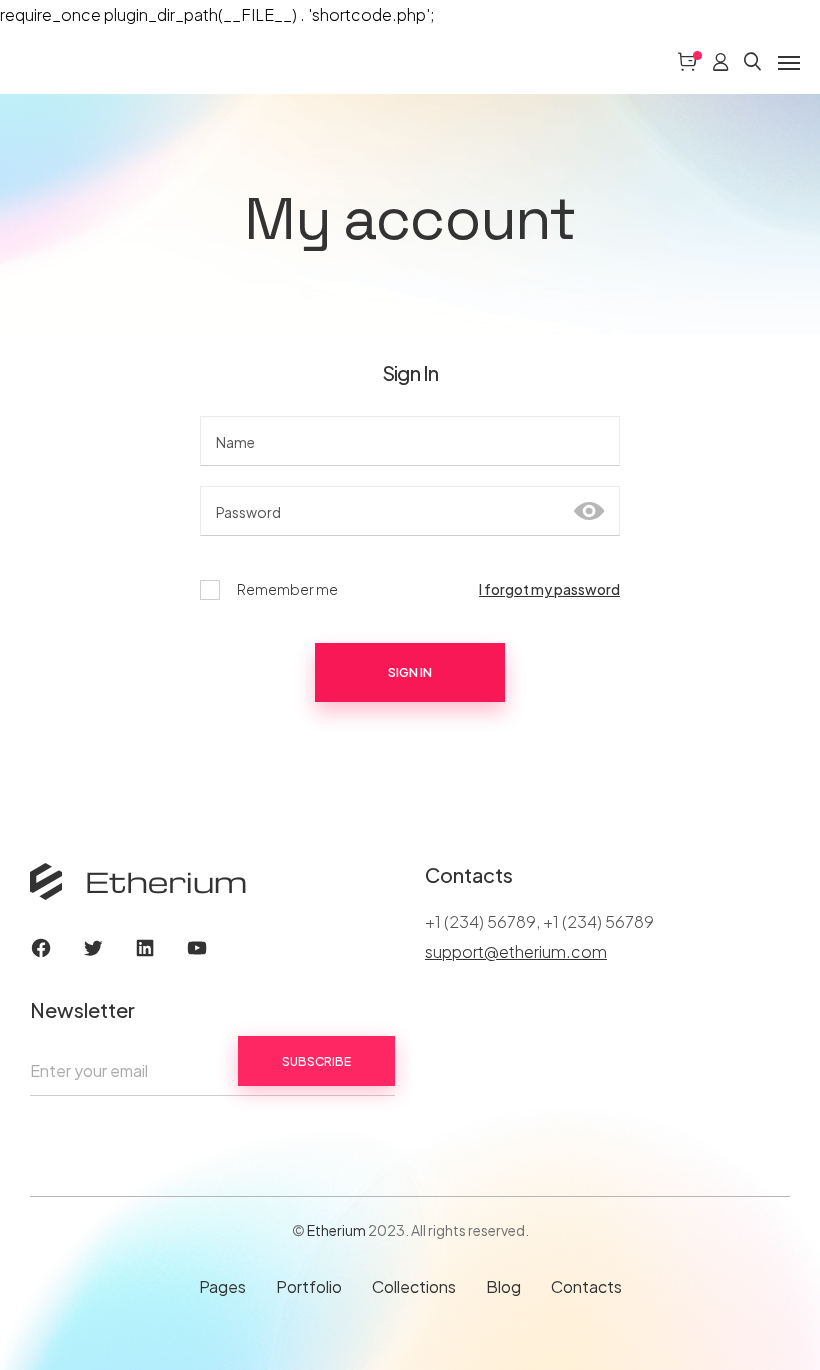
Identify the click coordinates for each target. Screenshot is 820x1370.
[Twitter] (93, 948)
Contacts (586, 1286)
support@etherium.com (516, 951)
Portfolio (309, 1286)
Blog (503, 1286)
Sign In (410, 672)
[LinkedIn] (145, 948)
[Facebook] (41, 948)
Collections (414, 1286)
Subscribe (316, 1061)
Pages (222, 1286)
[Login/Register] (720, 62)
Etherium (336, 1230)
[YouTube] (197, 948)
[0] (687, 62)
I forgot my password (549, 589)
